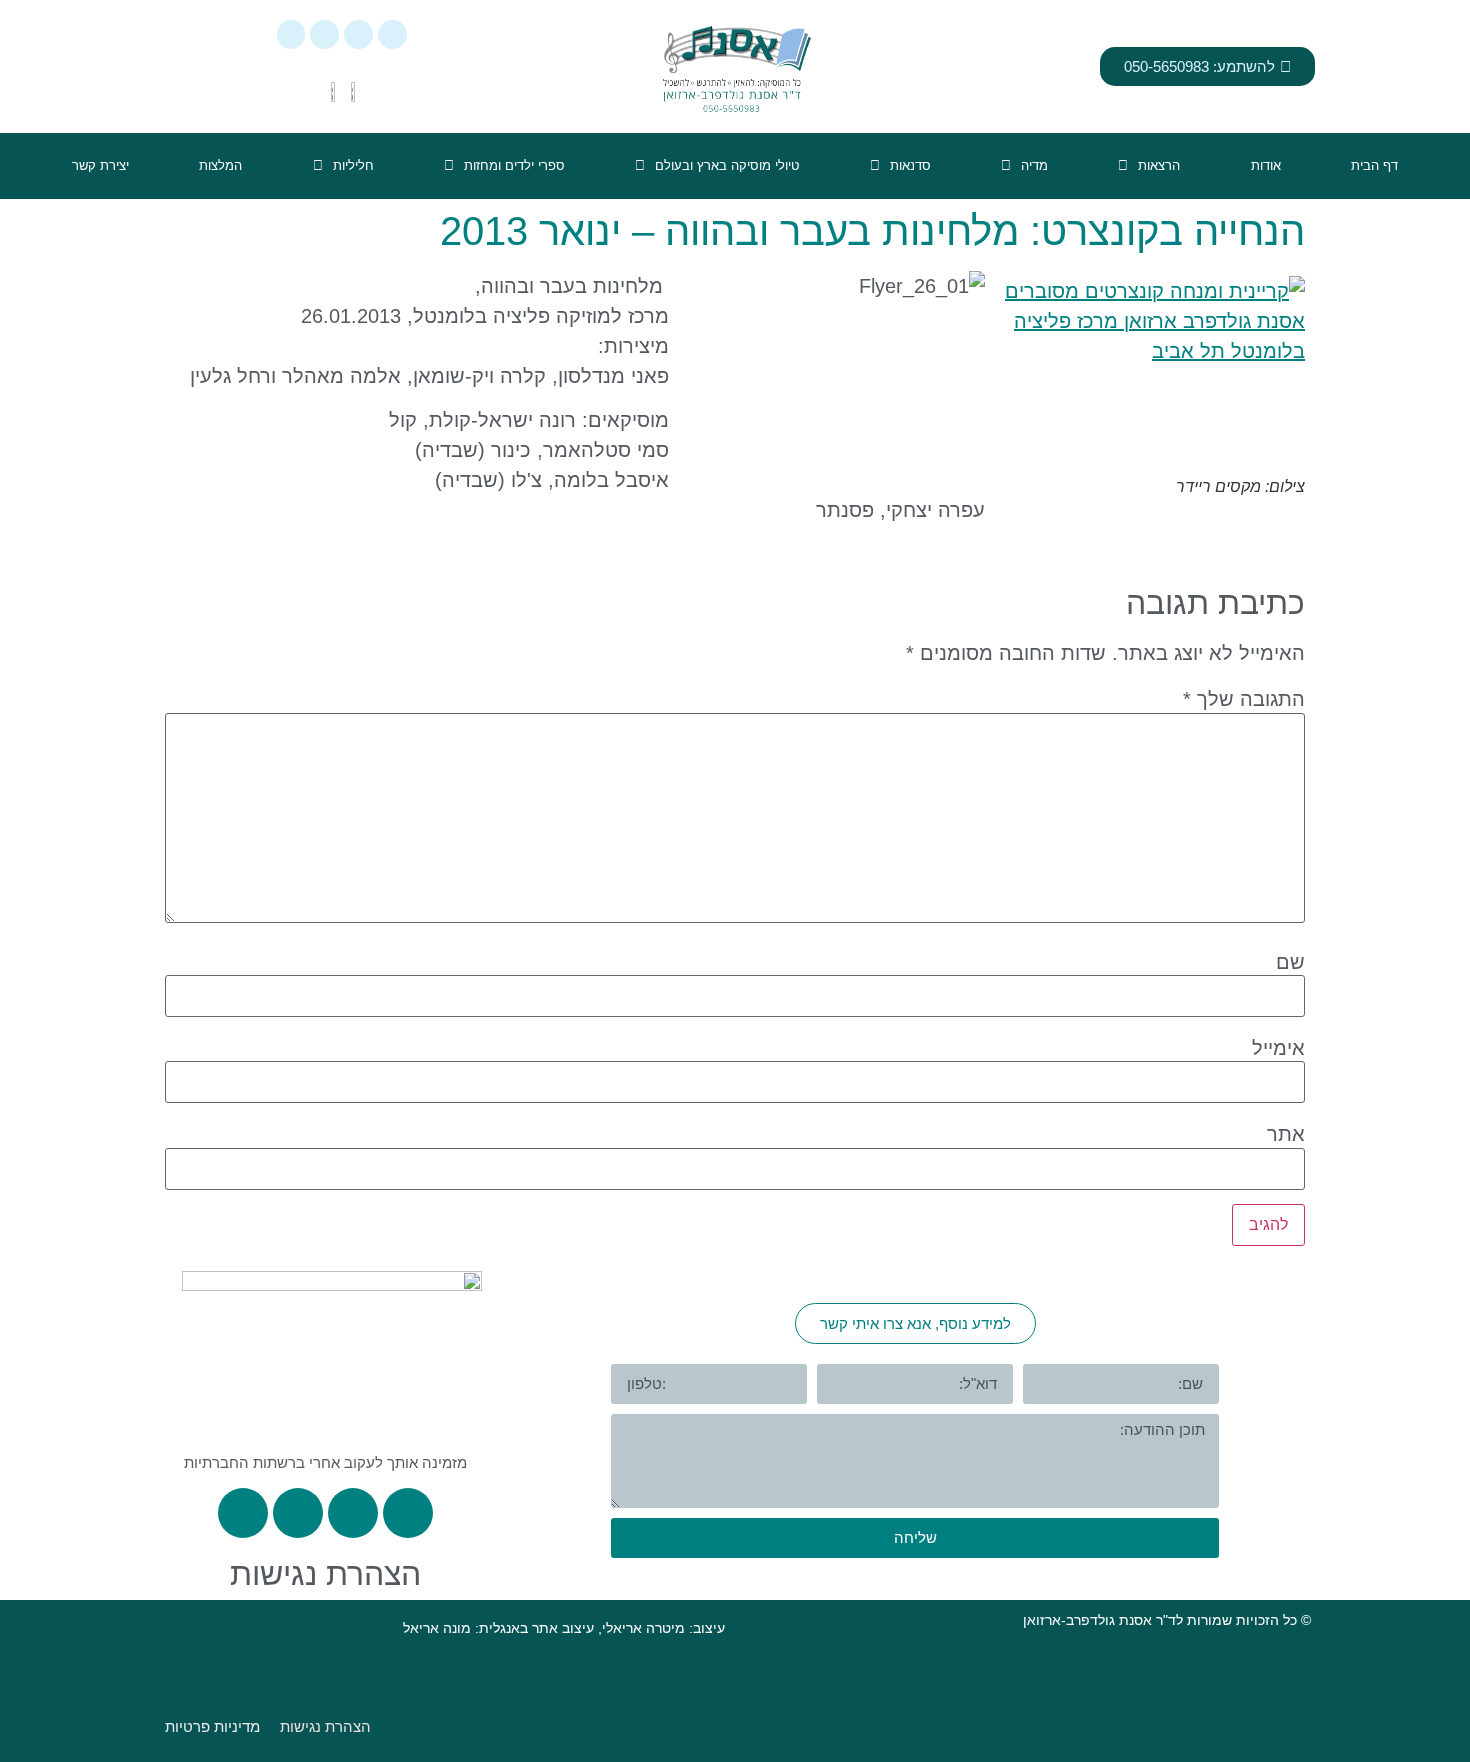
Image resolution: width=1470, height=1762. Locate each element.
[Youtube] (291, 34)
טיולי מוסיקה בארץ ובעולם (727, 165)
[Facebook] (358, 34)
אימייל (1278, 1048)
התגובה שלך (1244, 699)
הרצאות (1159, 165)
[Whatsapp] (392, 34)
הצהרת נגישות (325, 1574)
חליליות (353, 165)
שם (1290, 962)
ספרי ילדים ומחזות (514, 165)
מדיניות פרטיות (212, 1726)
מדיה (1034, 165)
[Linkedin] (324, 34)
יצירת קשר (100, 165)
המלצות (220, 165)
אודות (1266, 165)
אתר (1286, 1134)
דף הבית (1374, 165)
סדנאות (910, 165)
